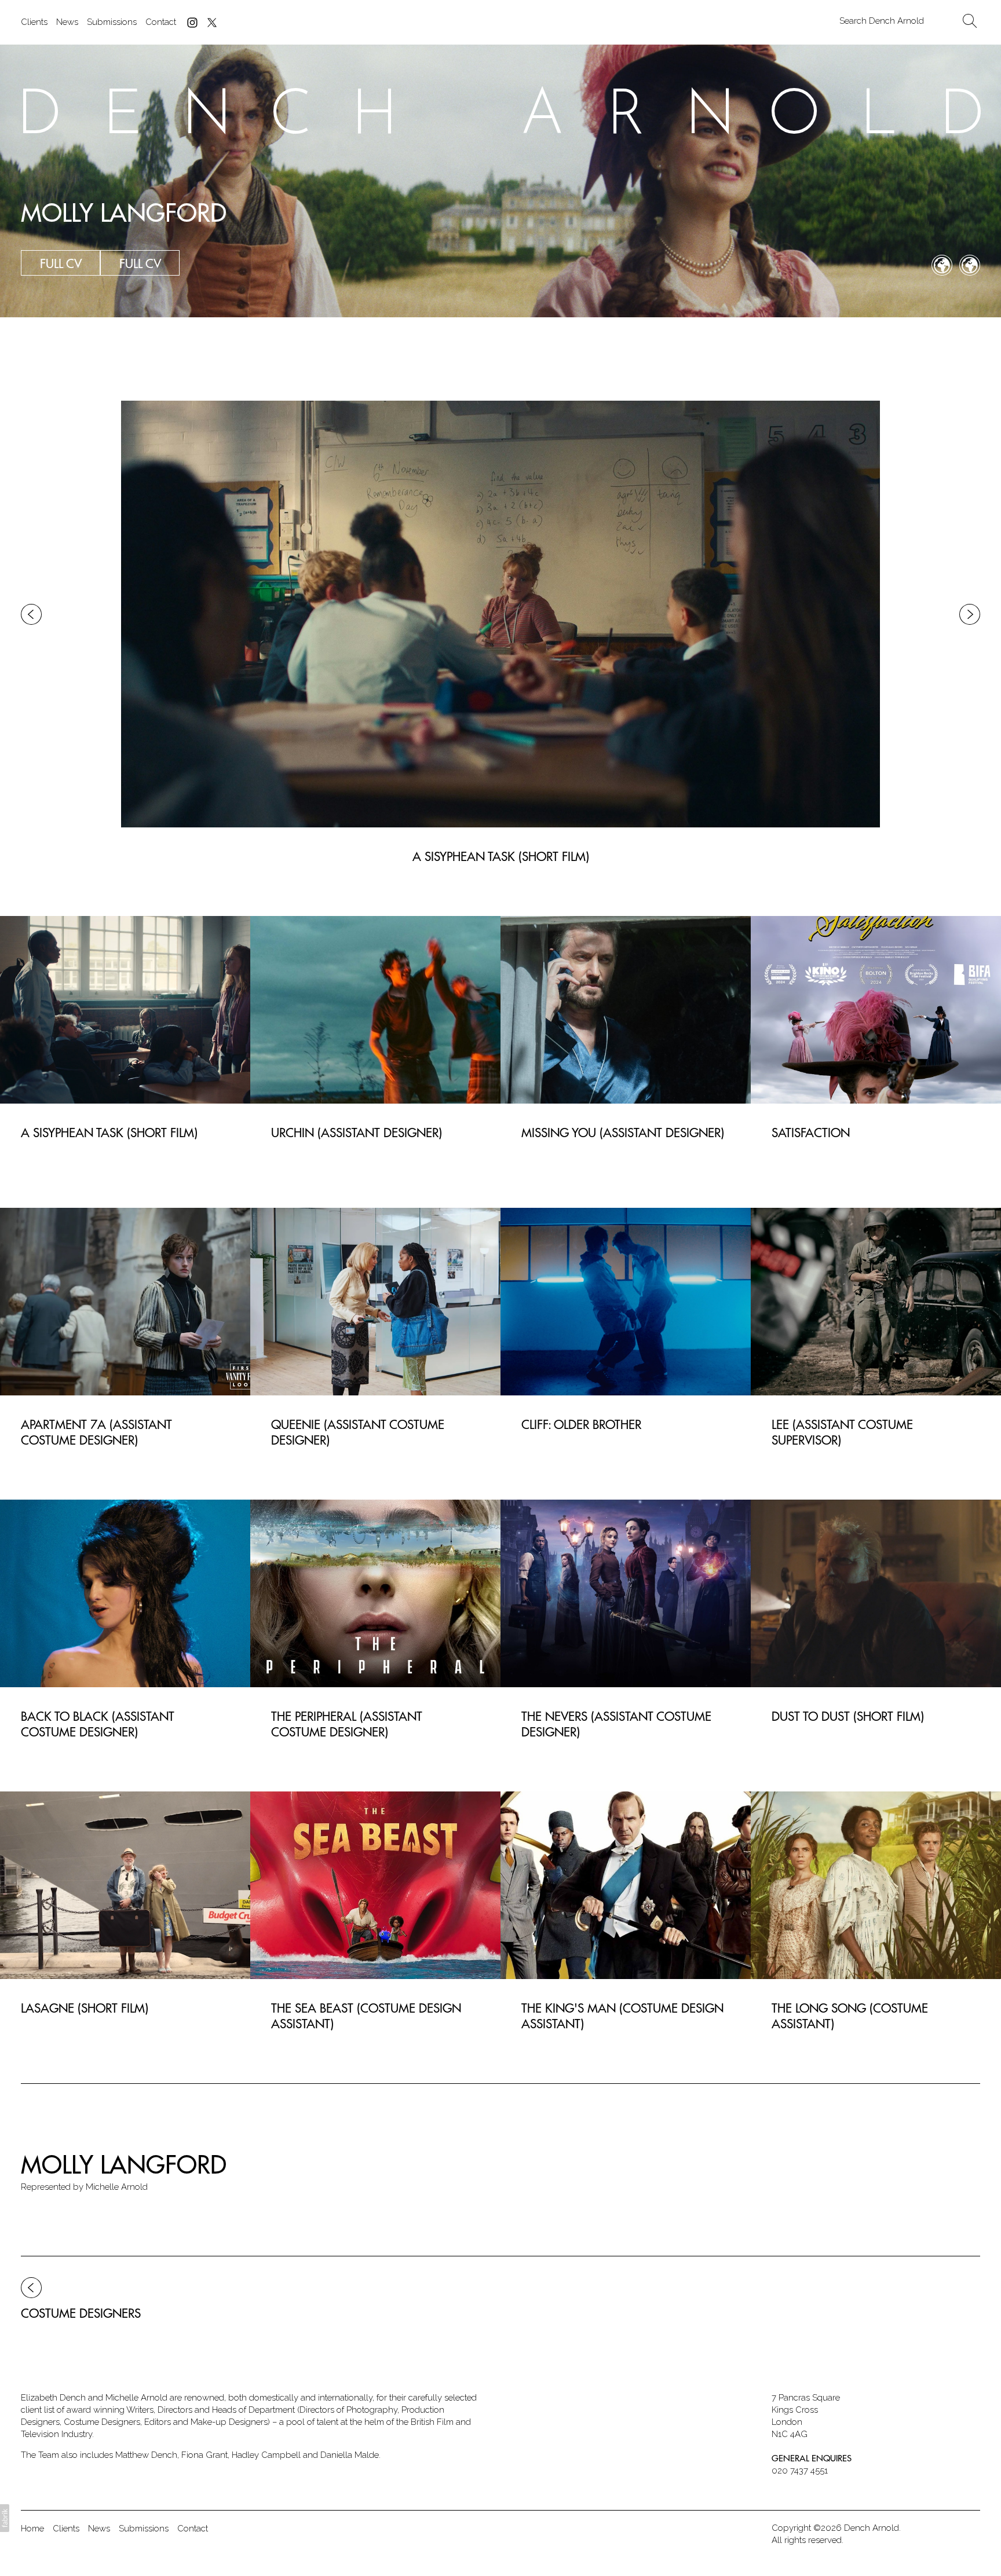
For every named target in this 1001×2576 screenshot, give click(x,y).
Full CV (61, 263)
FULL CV (140, 263)
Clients (34, 22)
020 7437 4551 (800, 2471)
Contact (161, 22)
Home (32, 2529)
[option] (500, 614)
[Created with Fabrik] (5, 2518)
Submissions (112, 22)
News (67, 22)
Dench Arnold (872, 2528)
